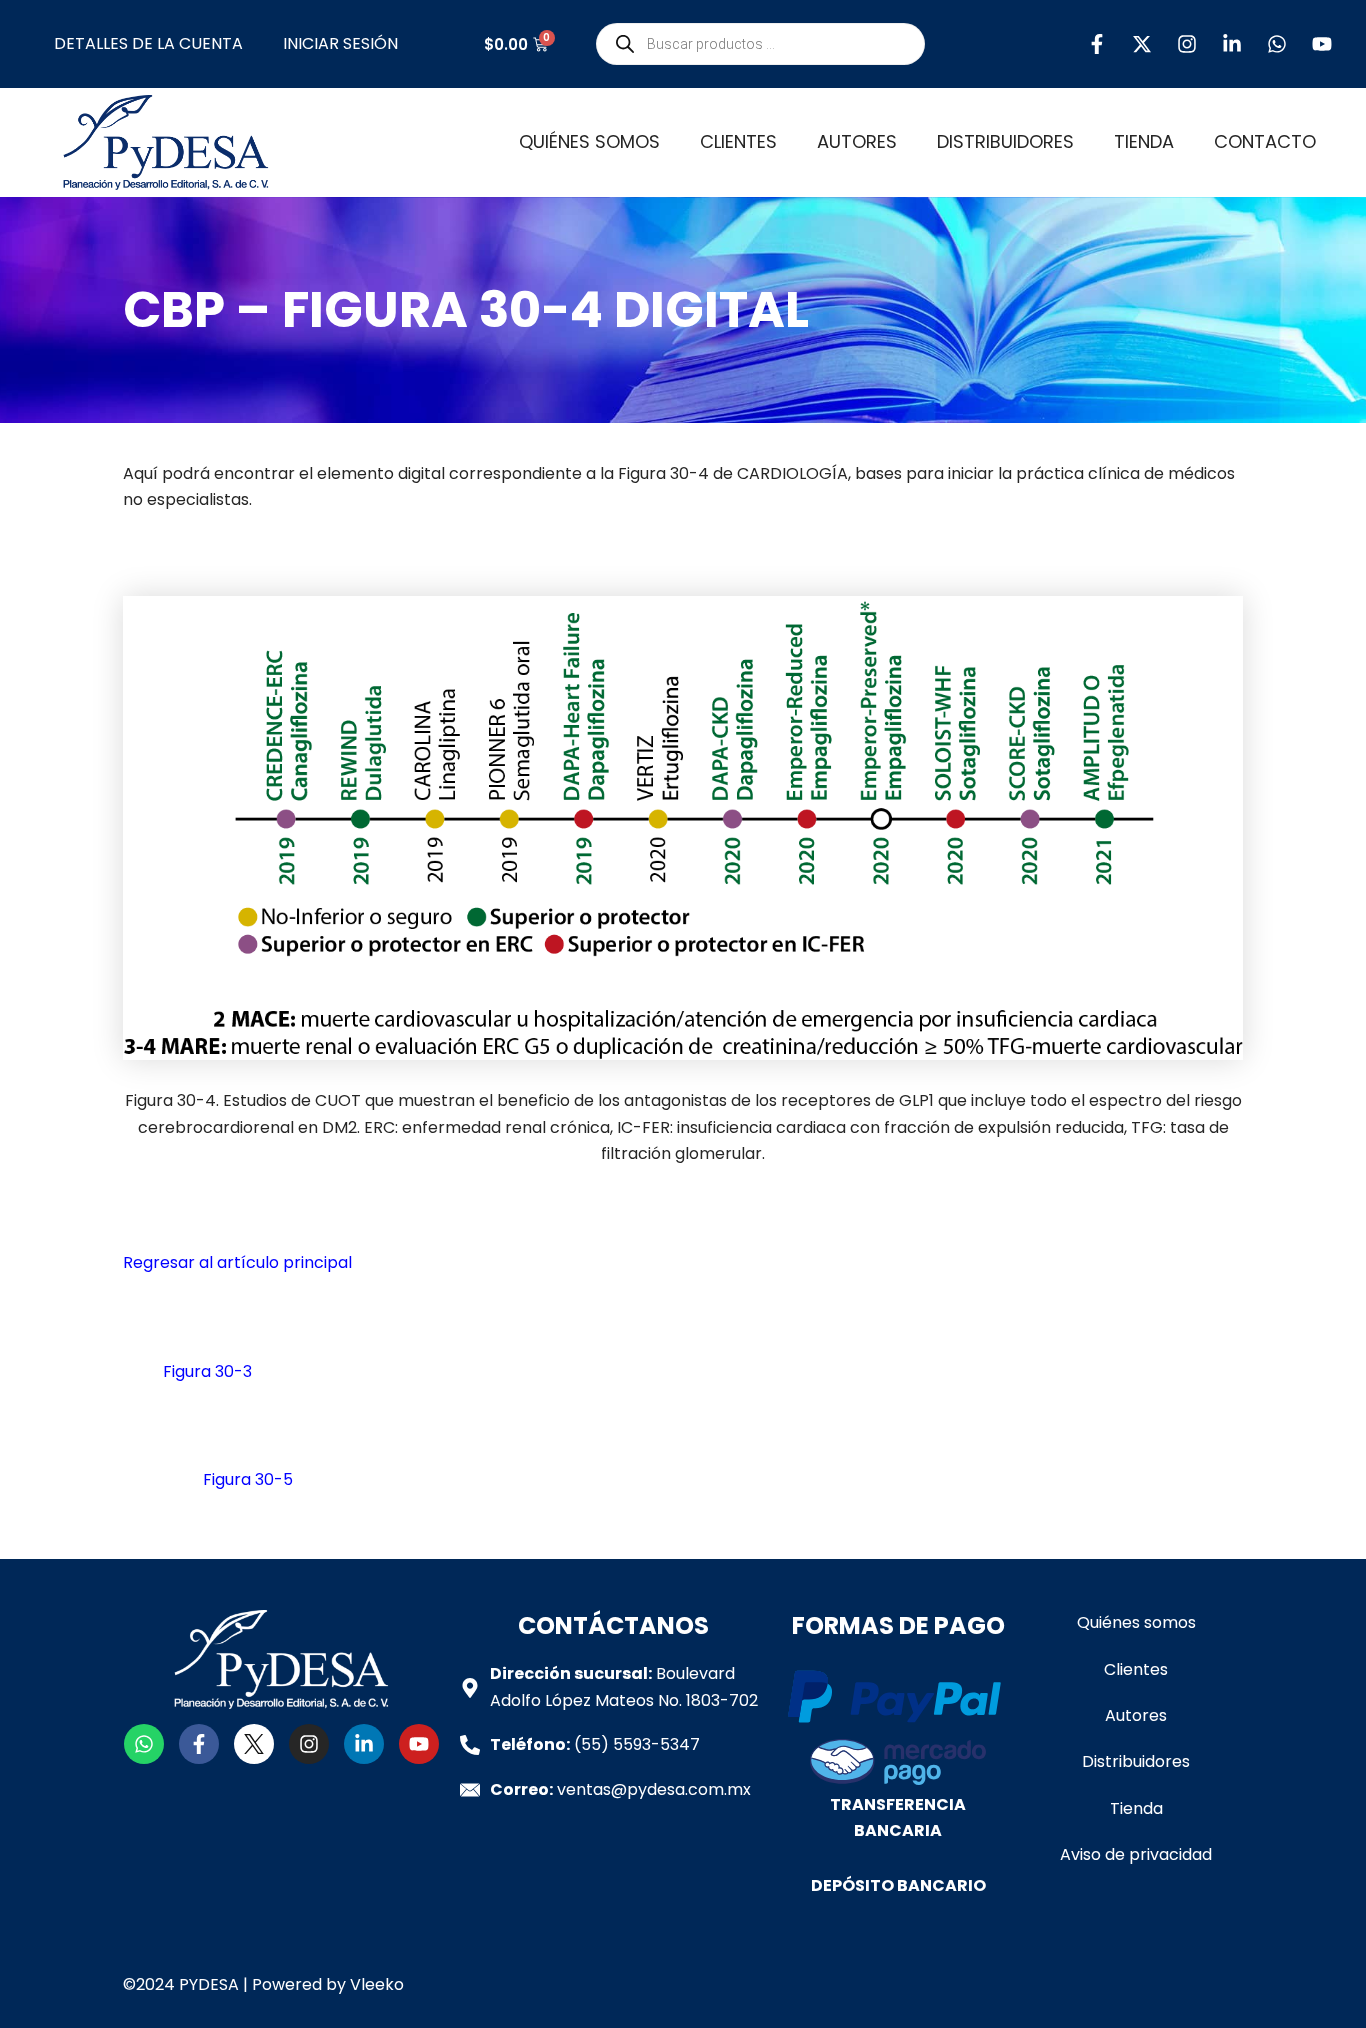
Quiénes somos (589, 141)
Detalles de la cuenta (148, 43)
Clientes (738, 141)
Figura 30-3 (207, 1371)
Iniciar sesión (340, 43)
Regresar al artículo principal (237, 1262)
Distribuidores (1005, 141)
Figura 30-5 (248, 1479)
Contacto (1265, 141)
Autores (857, 141)
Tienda (1144, 141)
